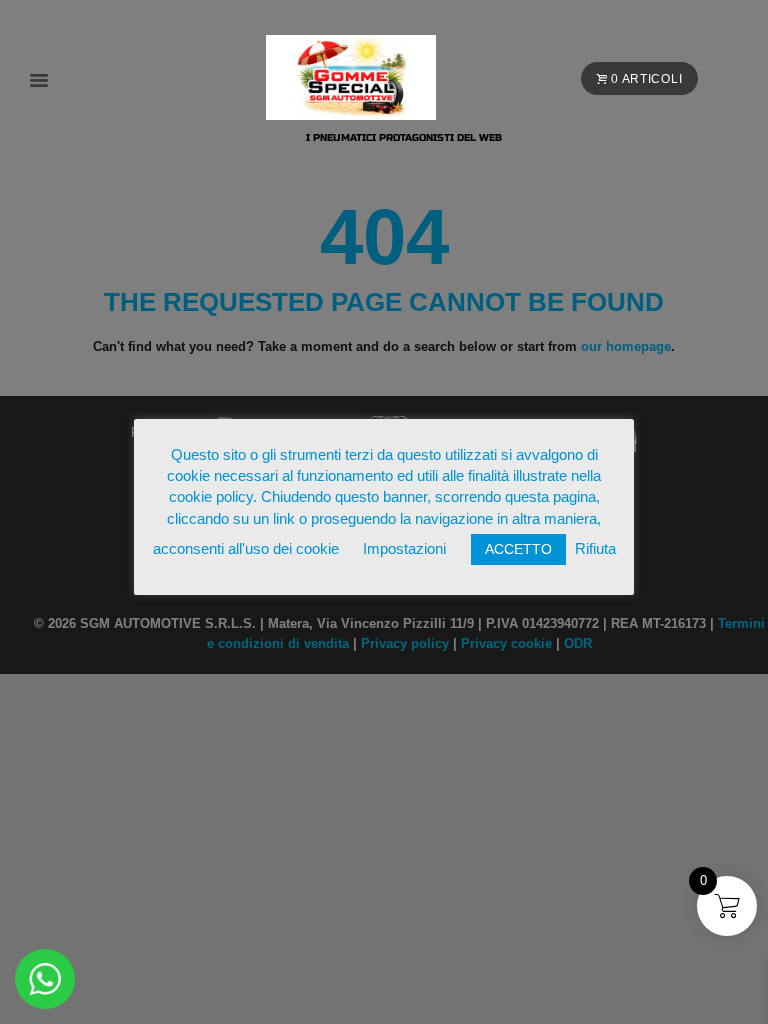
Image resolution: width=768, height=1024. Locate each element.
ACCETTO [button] (518, 549)
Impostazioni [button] (404, 548)
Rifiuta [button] (595, 548)
